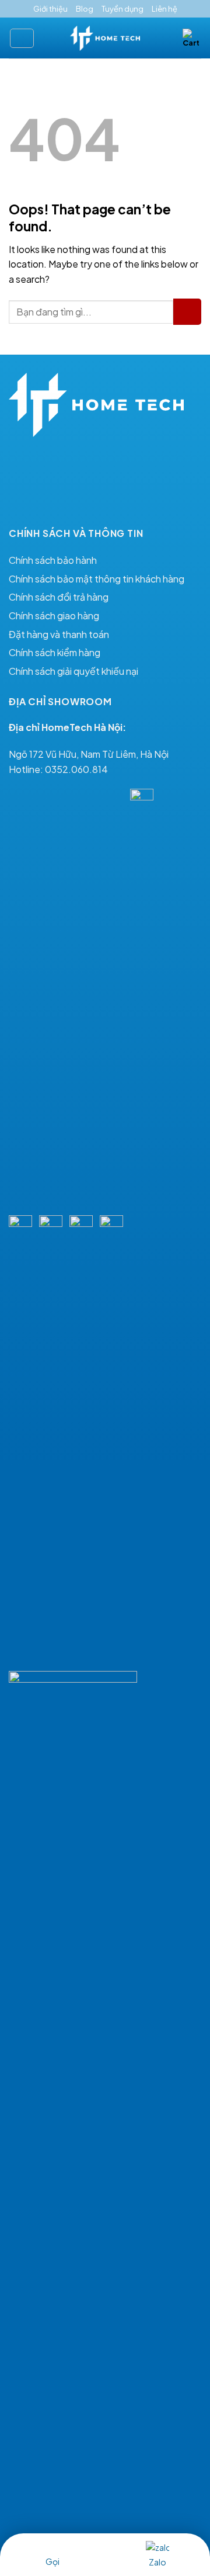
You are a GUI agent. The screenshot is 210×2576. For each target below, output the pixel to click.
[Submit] (187, 312)
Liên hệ (164, 9)
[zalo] (157, 2546)
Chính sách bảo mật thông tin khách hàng (97, 579)
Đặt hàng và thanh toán (59, 634)
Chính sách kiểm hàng (55, 652)
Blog (85, 9)
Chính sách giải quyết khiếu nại (73, 671)
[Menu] (22, 38)
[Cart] (192, 38)
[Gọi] (52, 2546)
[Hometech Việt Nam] (105, 39)
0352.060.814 (76, 769)
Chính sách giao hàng (54, 616)
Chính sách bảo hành (53, 560)
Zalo (157, 2562)
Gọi (52, 2561)
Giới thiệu (50, 9)
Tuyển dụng (123, 9)
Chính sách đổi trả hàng (59, 597)
